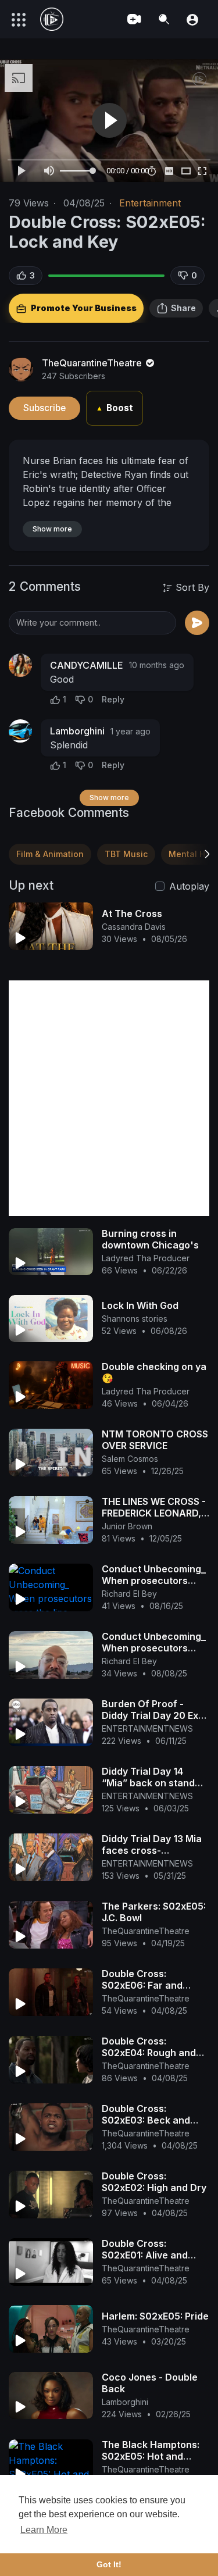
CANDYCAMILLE (87, 665)
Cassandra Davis (134, 927)
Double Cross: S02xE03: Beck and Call (146, 2120)
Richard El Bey (129, 1594)
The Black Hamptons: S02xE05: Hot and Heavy (151, 2456)
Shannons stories (135, 1319)
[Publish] (197, 623)
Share (183, 308)
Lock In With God (140, 1305)
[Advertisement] (109, 1098)
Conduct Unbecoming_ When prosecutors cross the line (154, 1580)
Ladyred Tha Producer (146, 1258)
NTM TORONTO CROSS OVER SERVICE (155, 1440)
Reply (113, 699)
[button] (192, 19)
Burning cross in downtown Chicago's (150, 1239)
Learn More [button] (44, 2530)
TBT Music (126, 854)
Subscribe (44, 408)
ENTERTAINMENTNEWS (147, 1728)
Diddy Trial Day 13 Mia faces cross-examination (152, 1850)
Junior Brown (127, 1526)
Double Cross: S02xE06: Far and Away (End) (142, 1985)
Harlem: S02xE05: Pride (155, 2316)
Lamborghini (77, 731)
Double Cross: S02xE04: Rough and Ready (149, 2053)
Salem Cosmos (130, 1459)
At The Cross (132, 914)
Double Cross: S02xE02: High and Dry (154, 2182)
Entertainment (150, 203)
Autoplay (189, 886)
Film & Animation (50, 854)
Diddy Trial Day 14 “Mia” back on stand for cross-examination (153, 1783)
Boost (115, 408)
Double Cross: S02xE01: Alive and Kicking (145, 2255)
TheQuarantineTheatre (93, 363)
